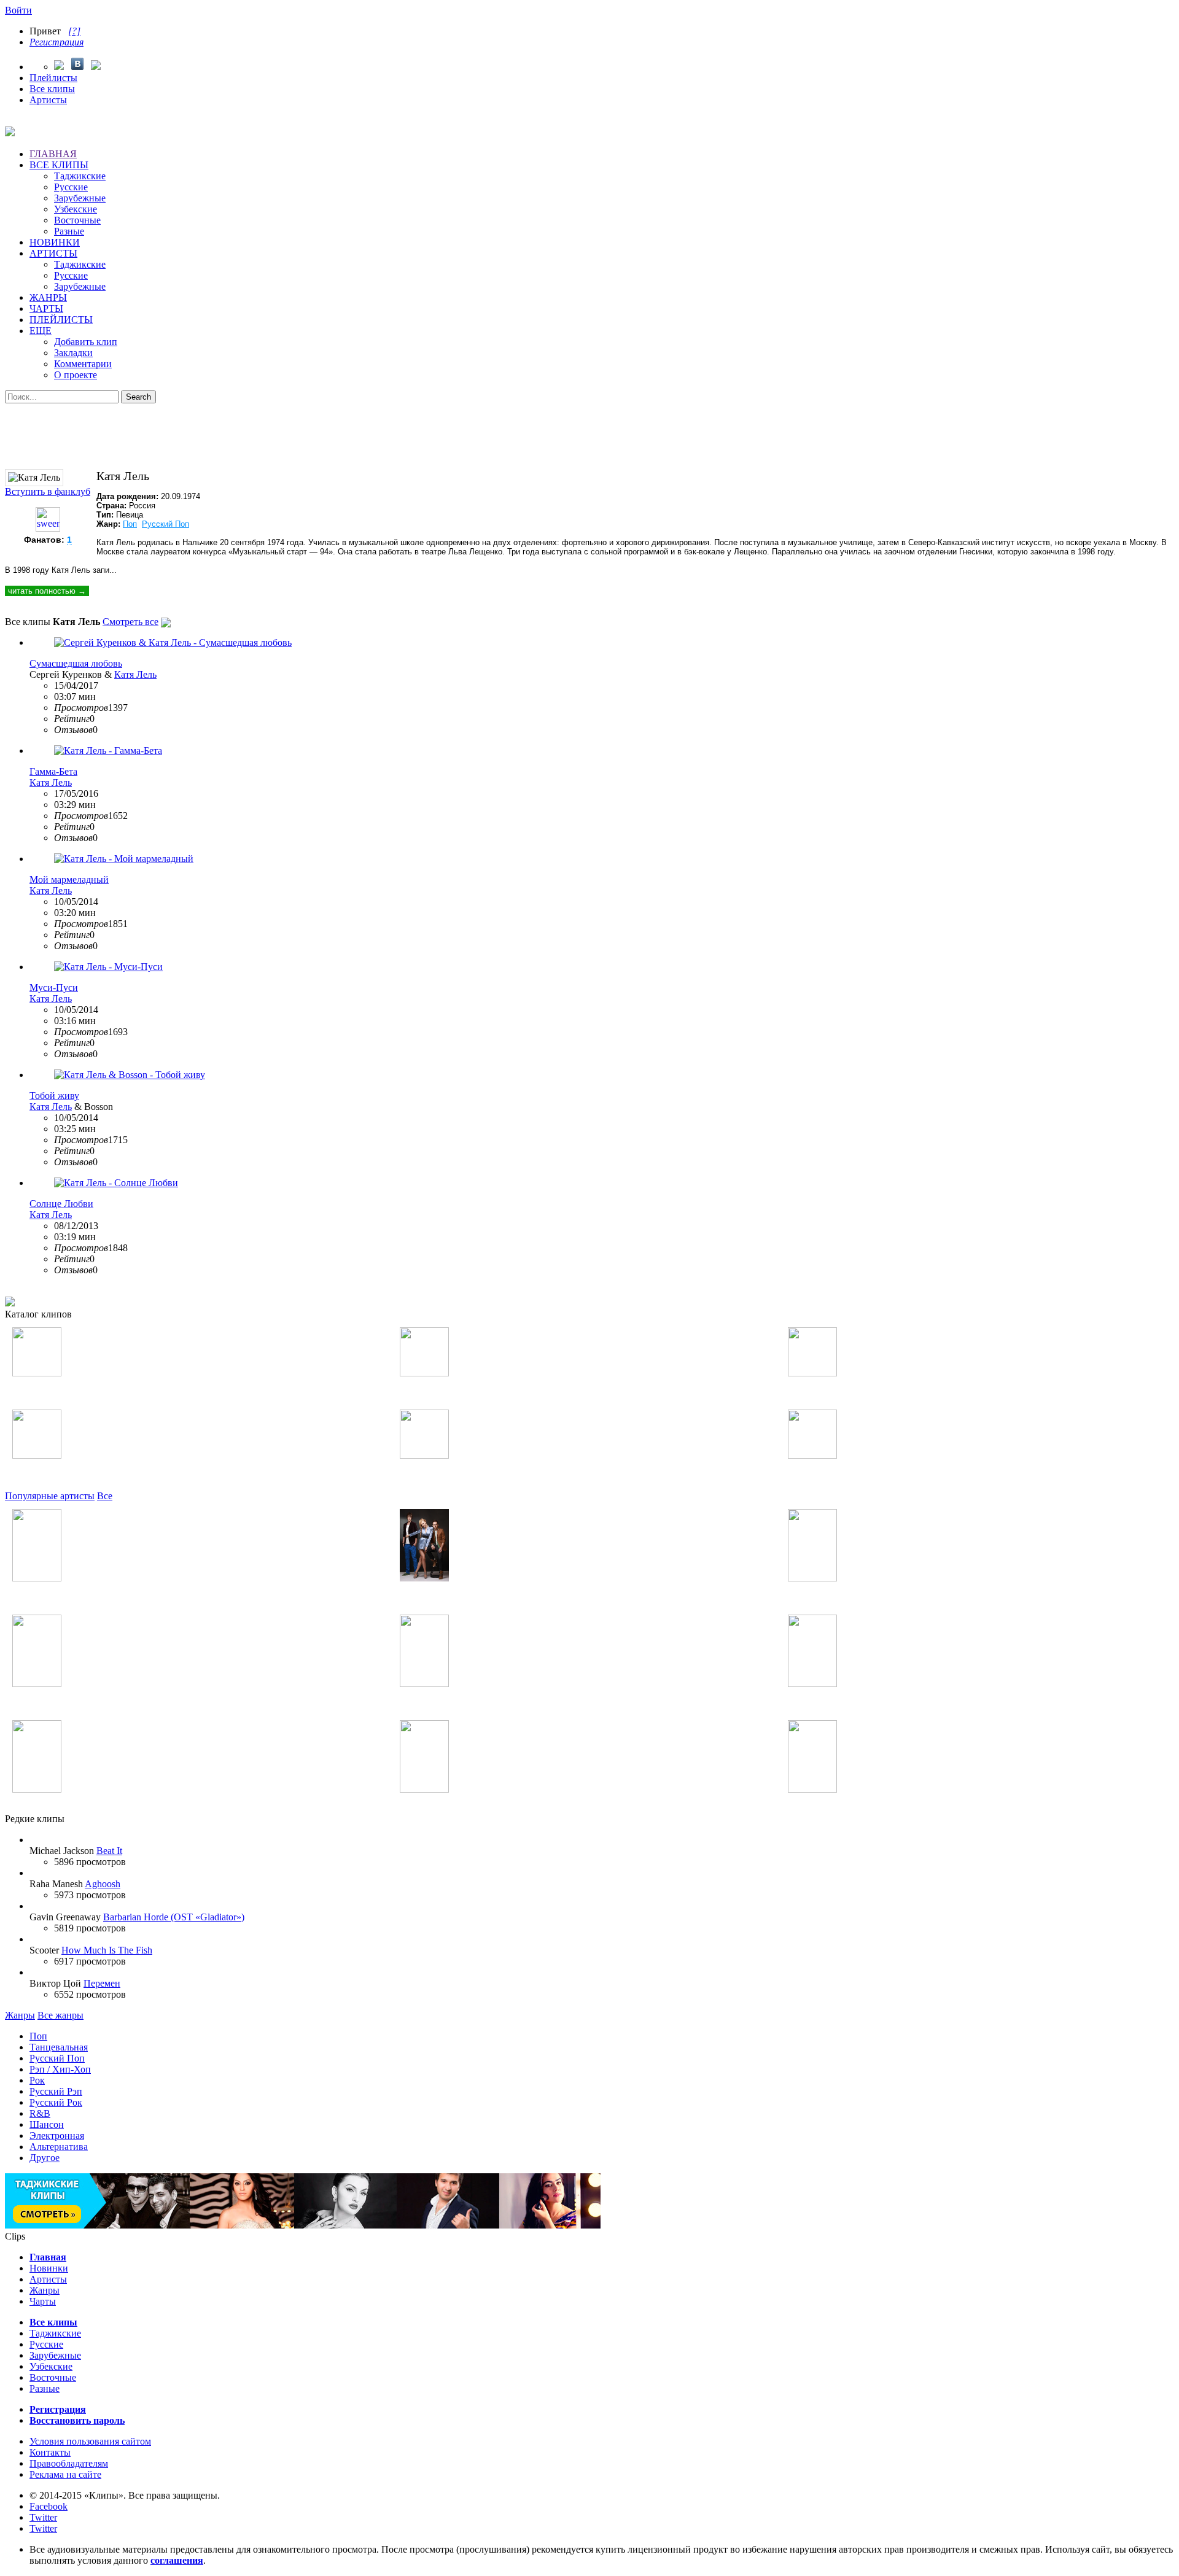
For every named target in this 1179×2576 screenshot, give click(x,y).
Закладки (73, 353)
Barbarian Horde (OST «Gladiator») (174, 1917)
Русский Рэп (56, 2091)
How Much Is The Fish (107, 1950)
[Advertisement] (589, 431)
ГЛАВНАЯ (53, 154)
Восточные (77, 220)
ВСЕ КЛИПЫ (59, 165)
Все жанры (60, 2015)
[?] (74, 31)
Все (105, 1496)
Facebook (49, 2506)
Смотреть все (130, 622)
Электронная (57, 2136)
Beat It (109, 1851)
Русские (71, 187)
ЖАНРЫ (48, 297)
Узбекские (76, 209)
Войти (18, 10)
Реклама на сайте (65, 2474)
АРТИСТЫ (53, 253)
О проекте (76, 375)
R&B (40, 2113)
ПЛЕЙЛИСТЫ (61, 320)
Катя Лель (135, 674)
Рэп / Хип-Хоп (60, 2069)
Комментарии (83, 364)
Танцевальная (59, 2047)
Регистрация (56, 42)
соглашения (177, 2560)
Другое (45, 2158)
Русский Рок (56, 2102)
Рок (37, 2080)
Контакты (50, 2452)
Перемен (102, 1983)
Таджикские (80, 176)
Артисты (48, 100)
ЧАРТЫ (46, 308)
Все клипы (52, 89)
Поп (130, 524)
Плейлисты (53, 78)
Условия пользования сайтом (90, 2441)
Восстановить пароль (77, 2420)
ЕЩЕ (41, 331)
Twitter (43, 2517)
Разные (69, 231)
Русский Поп (165, 524)
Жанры (20, 2015)
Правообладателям (69, 2463)
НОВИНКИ (55, 242)
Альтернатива (59, 2147)
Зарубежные (80, 198)
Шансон (47, 2124)
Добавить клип (86, 342)
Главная (48, 2257)
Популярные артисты (50, 1496)
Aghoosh (103, 1884)
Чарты (43, 2301)
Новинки (49, 2268)
